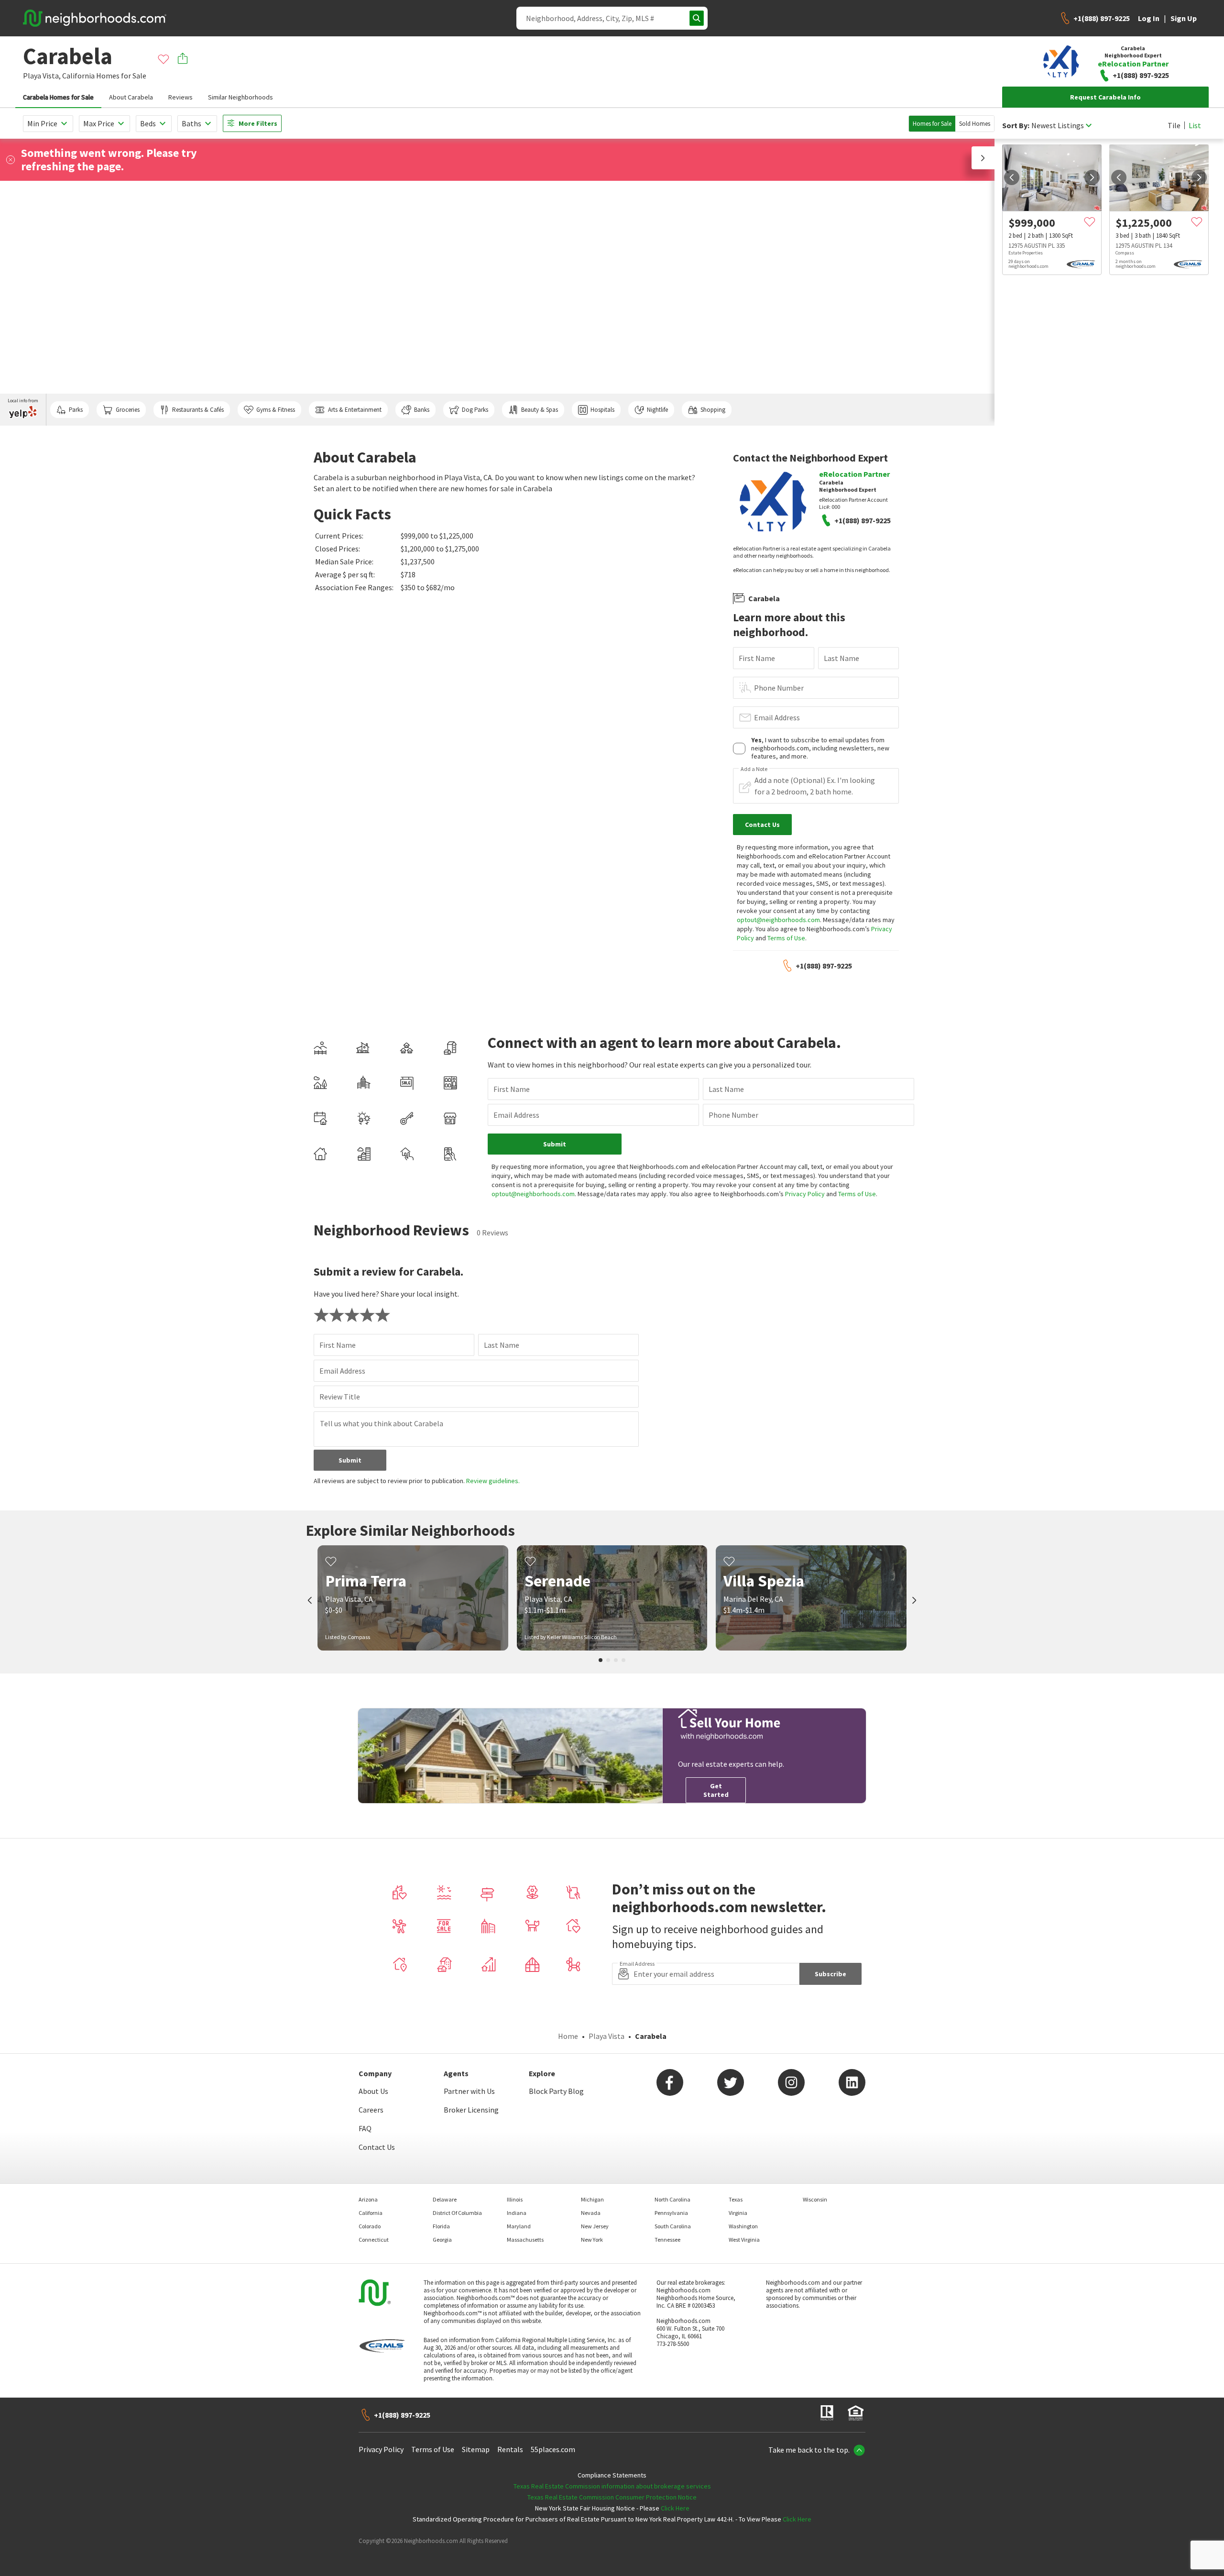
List (1195, 125)
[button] (983, 158)
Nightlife (657, 410)
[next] (1092, 177)
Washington (743, 2226)
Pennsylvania (671, 2213)
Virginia (738, 2213)
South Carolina (673, 2226)
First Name (757, 658)
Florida (441, 2226)
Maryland (519, 2226)
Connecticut (374, 2240)
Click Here (675, 2508)
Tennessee (667, 2240)
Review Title (340, 1397)
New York (592, 2240)
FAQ (365, 2128)
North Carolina (672, 2199)
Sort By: (1016, 126)
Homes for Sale (932, 124)
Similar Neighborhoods (240, 97)
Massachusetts (525, 2240)
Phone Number (779, 688)
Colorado (370, 2226)
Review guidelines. (493, 1481)
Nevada (591, 2213)
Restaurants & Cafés (198, 410)
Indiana (517, 2213)
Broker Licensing (471, 2110)
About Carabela (131, 97)
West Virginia (744, 2240)
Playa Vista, (42, 76)
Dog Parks (475, 410)
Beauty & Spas (540, 410)
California (78, 76)
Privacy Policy (805, 1194)
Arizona (368, 2199)
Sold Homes (975, 124)
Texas (736, 2199)
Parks (76, 410)
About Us (373, 2091)
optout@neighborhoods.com (778, 920)
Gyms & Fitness (276, 410)
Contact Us (377, 2147)
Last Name (841, 658)
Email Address (777, 717)
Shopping (713, 410)
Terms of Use (786, 938)
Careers (371, 2110)
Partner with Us (469, 2091)
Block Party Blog (556, 2091)
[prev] (1012, 177)
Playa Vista (607, 2036)
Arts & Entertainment (355, 410)
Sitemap (476, 2449)
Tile (1174, 125)
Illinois (515, 2199)
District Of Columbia (457, 2213)
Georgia (442, 2240)
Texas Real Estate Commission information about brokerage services (612, 2486)
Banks (422, 410)
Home (568, 2036)
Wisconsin (815, 2199)
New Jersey (595, 2226)
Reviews (180, 97)
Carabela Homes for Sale (58, 97)
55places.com (553, 2449)
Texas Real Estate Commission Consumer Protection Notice (612, 2497)
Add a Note (754, 769)
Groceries (128, 410)
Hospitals (602, 410)
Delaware (445, 2199)
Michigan (592, 2199)
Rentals (510, 2449)
